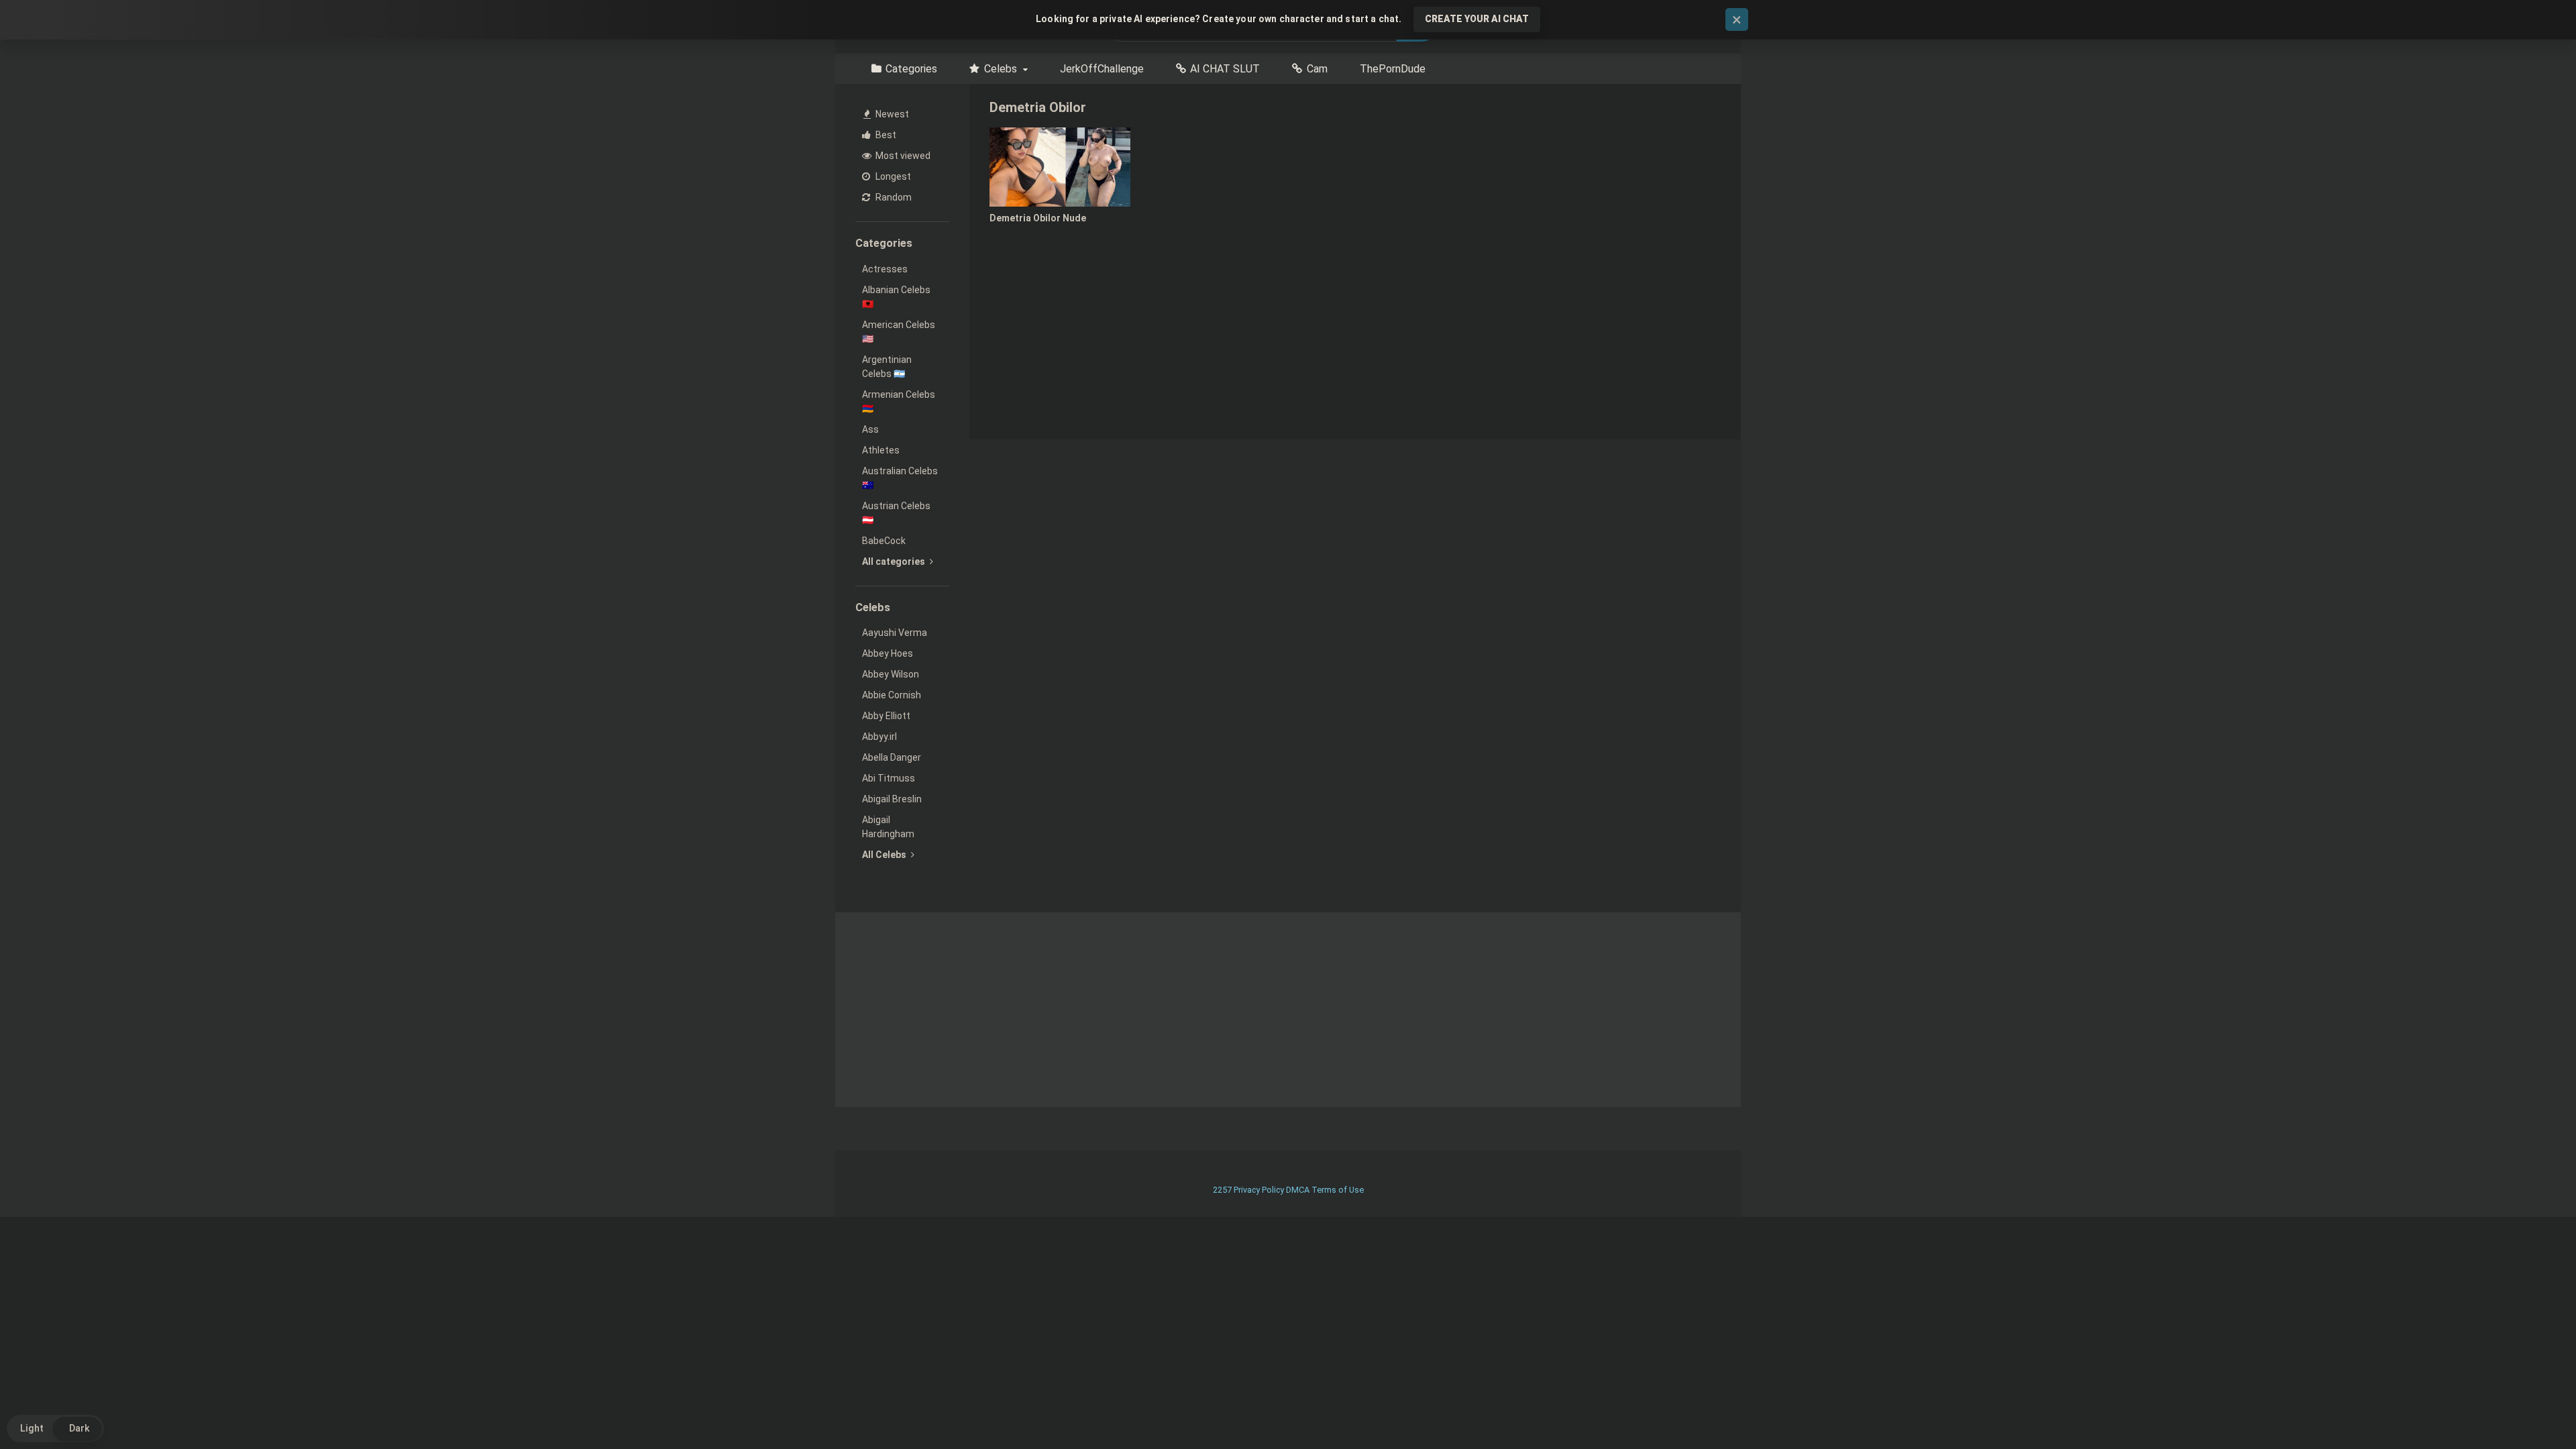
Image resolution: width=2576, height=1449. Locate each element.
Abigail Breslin (892, 799)
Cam (1317, 69)
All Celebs (885, 855)
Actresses (885, 269)
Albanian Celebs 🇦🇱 (896, 297)
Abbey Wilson (891, 674)
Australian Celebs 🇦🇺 (900, 478)
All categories (895, 561)
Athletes (881, 450)
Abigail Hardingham (888, 827)
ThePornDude (1393, 69)
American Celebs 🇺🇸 (899, 332)
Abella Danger (892, 757)
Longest (892, 176)
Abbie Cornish (892, 695)
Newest (891, 114)
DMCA (1298, 1190)
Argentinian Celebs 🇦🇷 (887, 367)
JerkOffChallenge (1102, 69)
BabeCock (884, 541)
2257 (1222, 1190)
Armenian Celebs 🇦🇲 (899, 401)
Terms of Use (1338, 1190)
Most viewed (902, 156)
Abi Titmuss (889, 778)
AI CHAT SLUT (1225, 69)
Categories (911, 69)
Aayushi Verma (895, 633)
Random (893, 197)
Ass (870, 429)
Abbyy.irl (879, 737)
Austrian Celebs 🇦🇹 (896, 513)
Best (885, 135)
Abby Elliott (886, 716)
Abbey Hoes (888, 653)
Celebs (1001, 69)
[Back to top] (2531, 1408)
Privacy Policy (1259, 1190)
